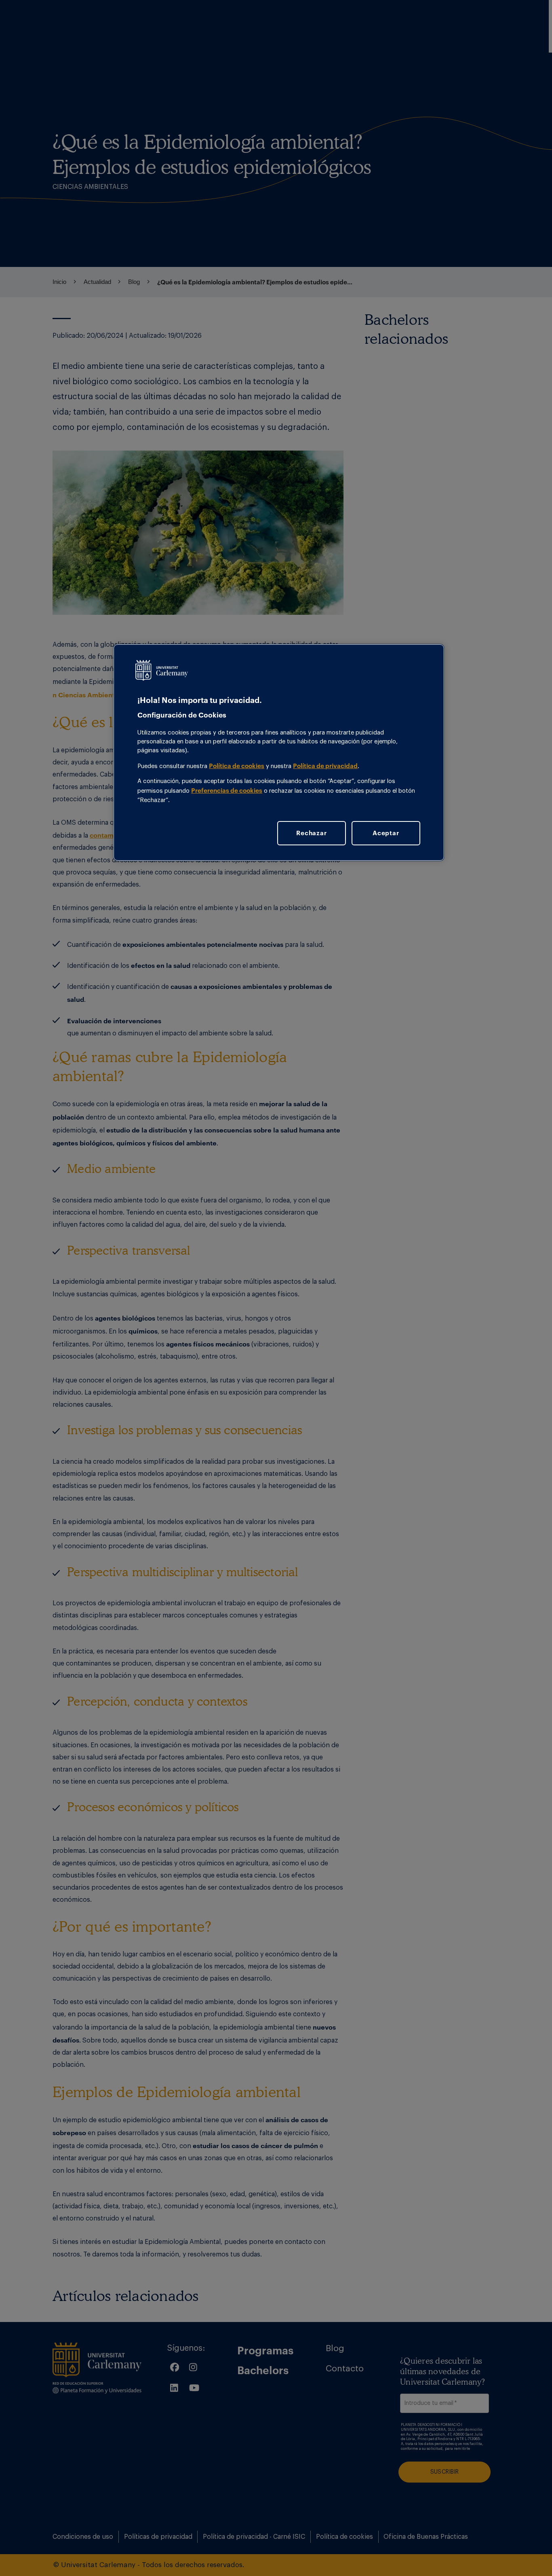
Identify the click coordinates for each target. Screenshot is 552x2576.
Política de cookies (237, 766)
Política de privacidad (325, 766)
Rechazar (311, 833)
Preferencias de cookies (227, 790)
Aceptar (386, 833)
